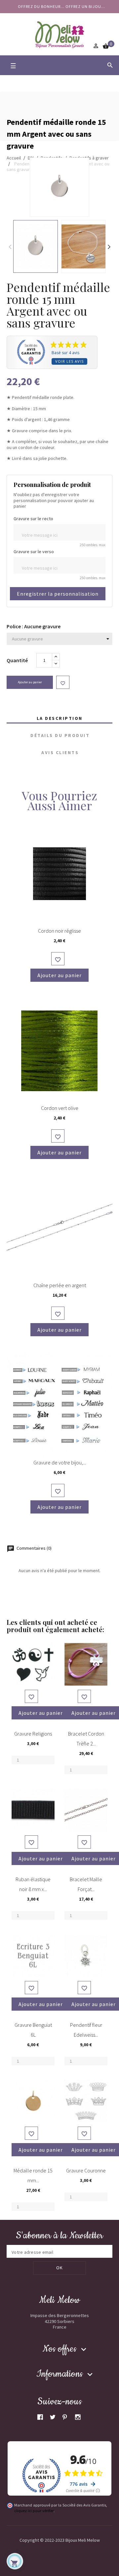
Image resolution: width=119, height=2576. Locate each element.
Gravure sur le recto (33, 519)
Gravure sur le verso (34, 552)
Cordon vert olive (60, 1108)
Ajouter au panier (30, 682)
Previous (10, 246)
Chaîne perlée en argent (60, 1285)
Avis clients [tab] (60, 752)
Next (109, 246)
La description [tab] (60, 718)
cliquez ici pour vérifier (34, 2511)
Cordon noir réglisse (59, 931)
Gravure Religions (33, 1734)
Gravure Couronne (86, 2170)
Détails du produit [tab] (60, 735)
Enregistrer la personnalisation (58, 594)
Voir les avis (69, 361)
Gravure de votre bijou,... (60, 1462)
